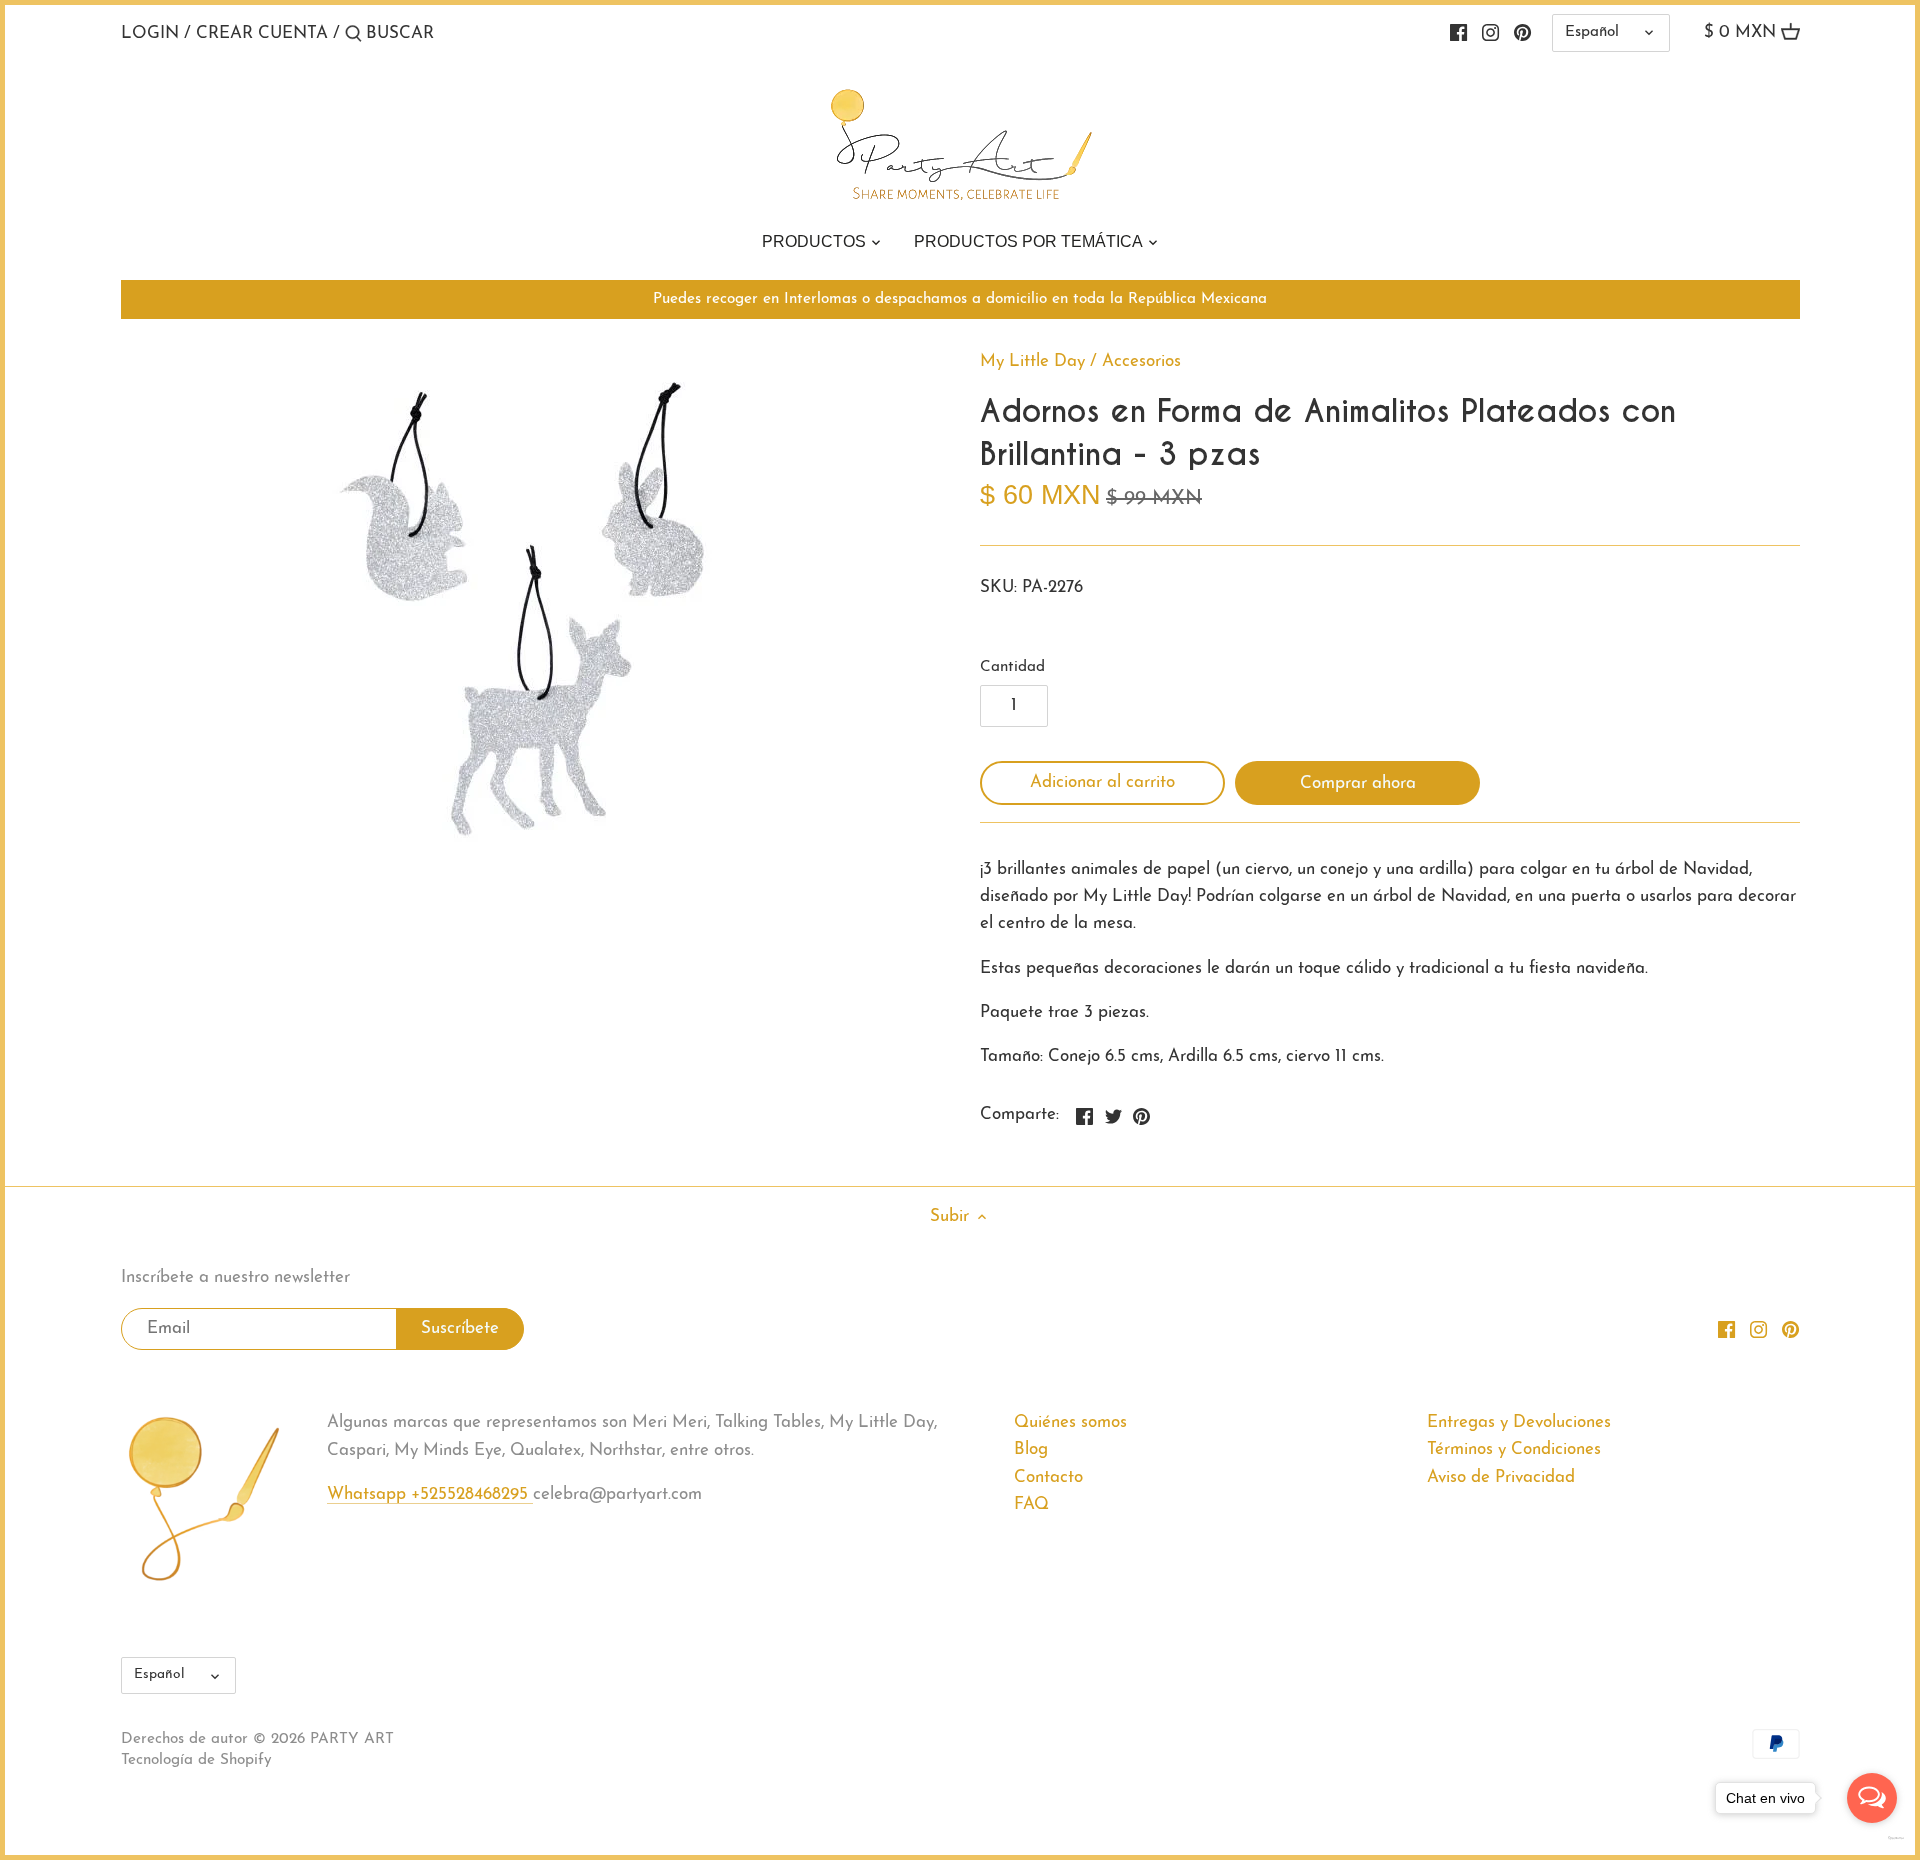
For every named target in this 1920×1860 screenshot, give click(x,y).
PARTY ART (352, 1739)
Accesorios (1141, 361)
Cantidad (1012, 667)
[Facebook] (1458, 33)
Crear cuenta (262, 33)
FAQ (1031, 1504)
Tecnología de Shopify (196, 1760)
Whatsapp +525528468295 (430, 1494)
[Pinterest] (1522, 33)
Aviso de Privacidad (1501, 1477)
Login (150, 33)
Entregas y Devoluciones (1519, 1422)
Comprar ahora (1358, 783)
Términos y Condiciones (1514, 1449)
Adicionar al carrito (1102, 782)
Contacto (1048, 1477)
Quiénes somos (1070, 1422)
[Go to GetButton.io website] (1872, 1838)
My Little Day (1032, 361)
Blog (1031, 1449)
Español (1592, 32)
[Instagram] (1490, 33)
